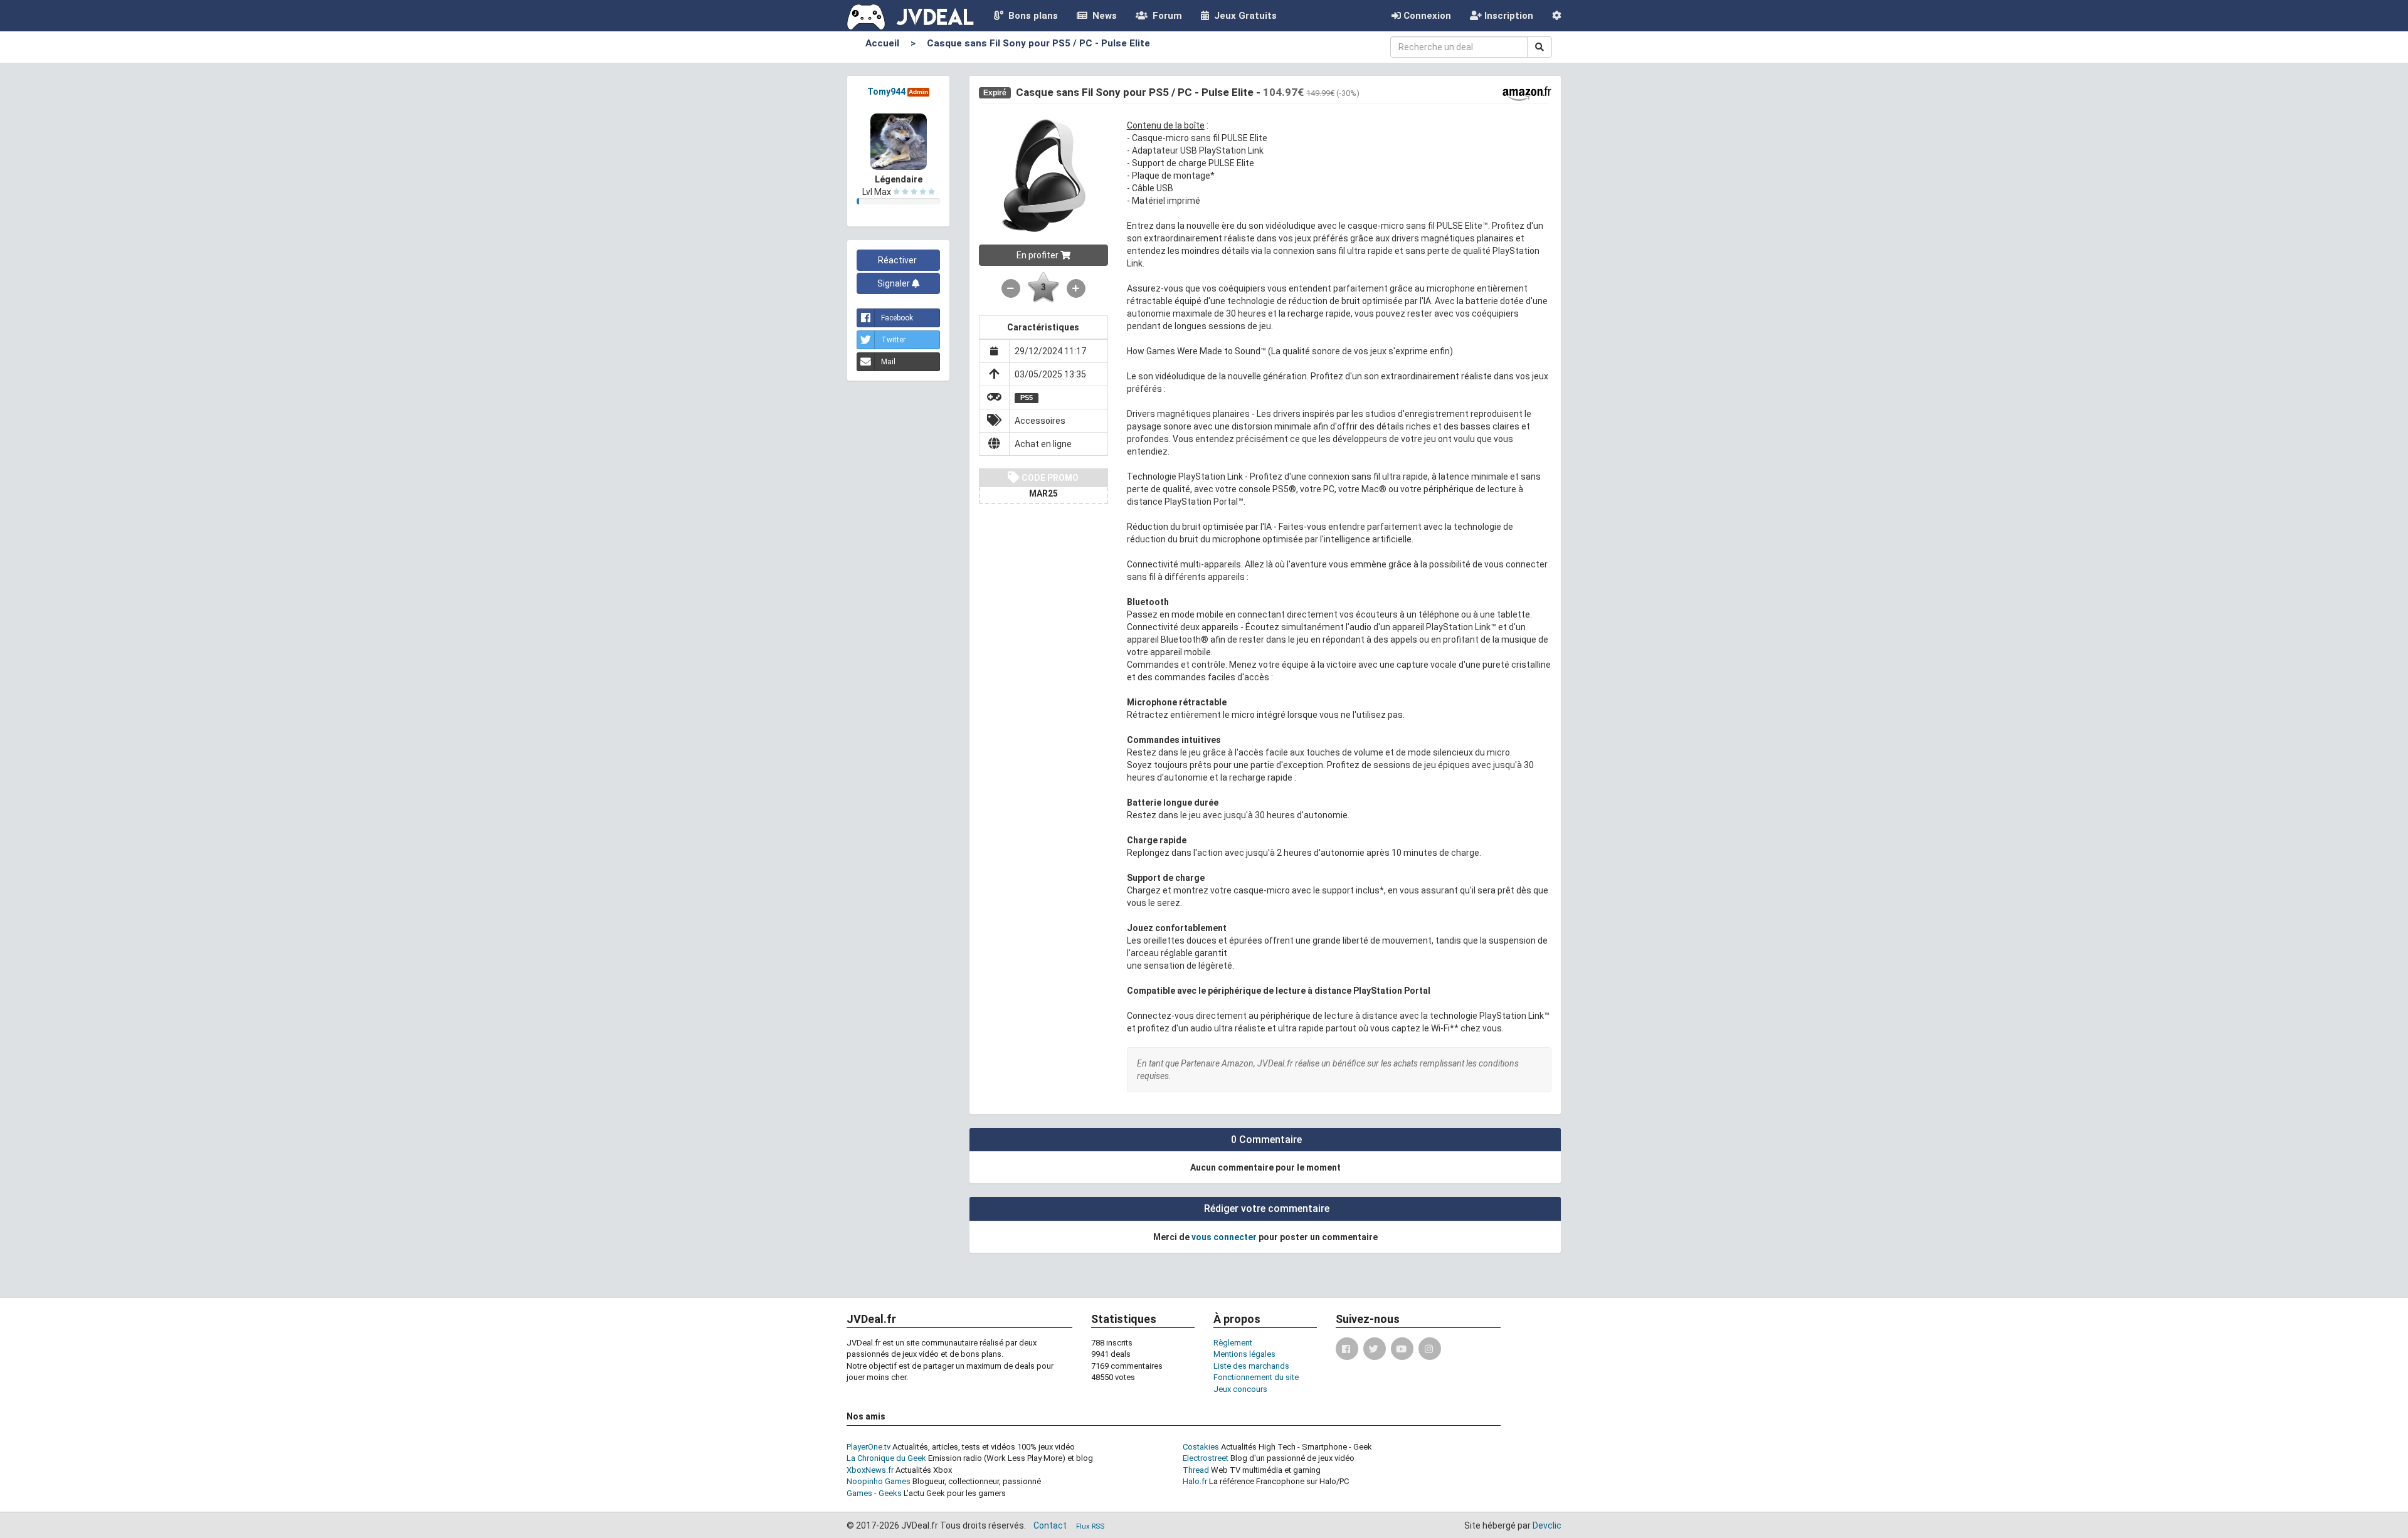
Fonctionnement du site (1256, 1377)
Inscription (1508, 16)
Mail (888, 362)
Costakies (1201, 1447)
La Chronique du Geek (886, 1458)
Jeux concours (1240, 1389)
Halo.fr (1195, 1481)
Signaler (895, 283)
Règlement (1233, 1343)
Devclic (1547, 1525)
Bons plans (1031, 16)
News (1102, 16)
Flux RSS (1090, 1526)
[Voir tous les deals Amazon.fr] (1527, 93)
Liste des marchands (1251, 1366)
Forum (1165, 16)
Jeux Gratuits (1243, 16)
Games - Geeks (874, 1493)
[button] (1557, 16)
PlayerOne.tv (869, 1447)
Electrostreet (1206, 1458)
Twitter (893, 340)
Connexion (1426, 16)
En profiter (1038, 255)
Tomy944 (886, 92)
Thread (1196, 1470)
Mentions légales (1244, 1354)
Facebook (897, 318)
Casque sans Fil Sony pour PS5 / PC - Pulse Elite (1038, 43)
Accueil (882, 43)
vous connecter (1224, 1237)
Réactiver (898, 260)
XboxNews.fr (870, 1470)
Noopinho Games (879, 1481)
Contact (1050, 1525)
